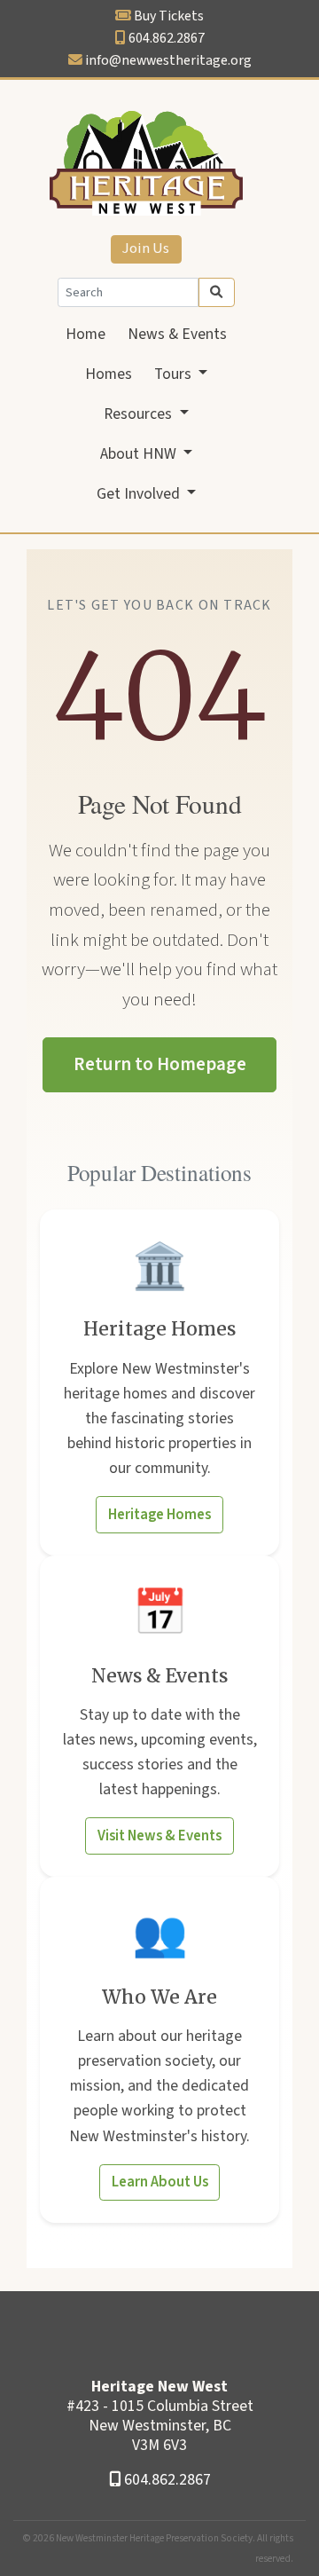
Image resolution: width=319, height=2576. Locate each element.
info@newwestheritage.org (168, 60)
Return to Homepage (160, 1064)
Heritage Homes (159, 1515)
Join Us (146, 248)
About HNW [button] (140, 454)
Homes (109, 374)
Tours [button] (175, 374)
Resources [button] (140, 414)
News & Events (177, 334)
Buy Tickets (169, 16)
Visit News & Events (159, 1836)
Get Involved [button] (140, 494)
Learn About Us (160, 2182)
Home (86, 334)
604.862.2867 (167, 38)
